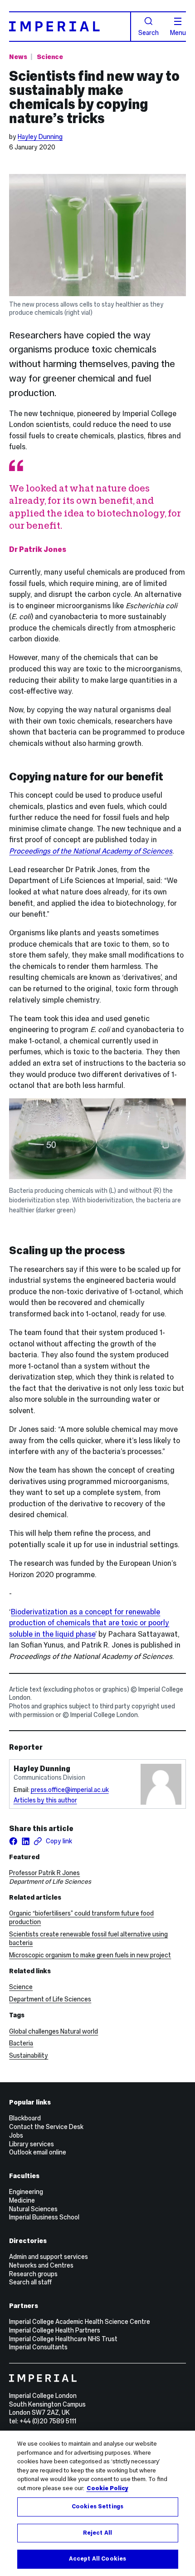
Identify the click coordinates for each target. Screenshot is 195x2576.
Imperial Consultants (38, 2347)
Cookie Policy (107, 2488)
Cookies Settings (97, 2507)
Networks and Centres (41, 2265)
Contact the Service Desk (46, 2127)
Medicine (22, 2200)
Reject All (97, 2533)
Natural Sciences (33, 2209)
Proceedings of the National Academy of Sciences (91, 851)
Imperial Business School (44, 2217)
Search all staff (30, 2282)
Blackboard (25, 2118)
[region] (97, 2503)
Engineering (26, 2192)
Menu (178, 32)
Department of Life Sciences (50, 1999)
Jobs (16, 2135)
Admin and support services (49, 2257)
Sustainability (29, 2055)
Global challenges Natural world (54, 2031)
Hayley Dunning (40, 137)
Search (149, 32)
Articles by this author (45, 1800)
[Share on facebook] (13, 1841)
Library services (32, 2144)
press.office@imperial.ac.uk (70, 1790)
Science (50, 57)
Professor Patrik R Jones (44, 1873)
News (18, 57)
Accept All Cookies (97, 2559)
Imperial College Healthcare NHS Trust (63, 2339)
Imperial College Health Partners (55, 2330)
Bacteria (21, 2043)
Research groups (33, 2274)
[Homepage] (70, 27)
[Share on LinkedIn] (26, 1841)
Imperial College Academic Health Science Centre (80, 2322)
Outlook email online (38, 2152)
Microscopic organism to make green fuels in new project (90, 1955)
